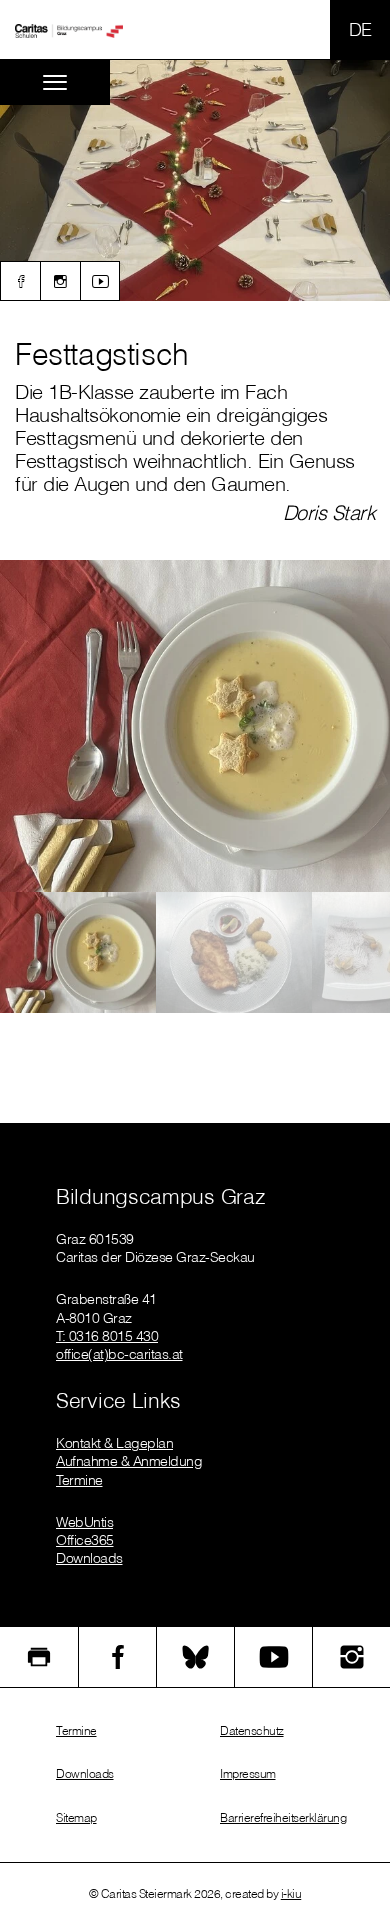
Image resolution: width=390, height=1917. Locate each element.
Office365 (85, 1540)
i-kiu (291, 1893)
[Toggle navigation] (55, 82)
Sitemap (76, 1817)
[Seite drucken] (39, 1657)
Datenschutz (252, 1730)
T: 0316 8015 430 (107, 1336)
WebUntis (84, 1522)
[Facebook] (20, 281)
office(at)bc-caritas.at (119, 1354)
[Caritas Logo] (69, 30)
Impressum (248, 1773)
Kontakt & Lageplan (114, 1443)
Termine (79, 1480)
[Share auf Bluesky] (195, 1657)
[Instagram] (60, 281)
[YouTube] (273, 1657)
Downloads (89, 1558)
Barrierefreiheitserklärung (283, 1817)
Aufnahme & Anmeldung (129, 1461)
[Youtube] (100, 281)
